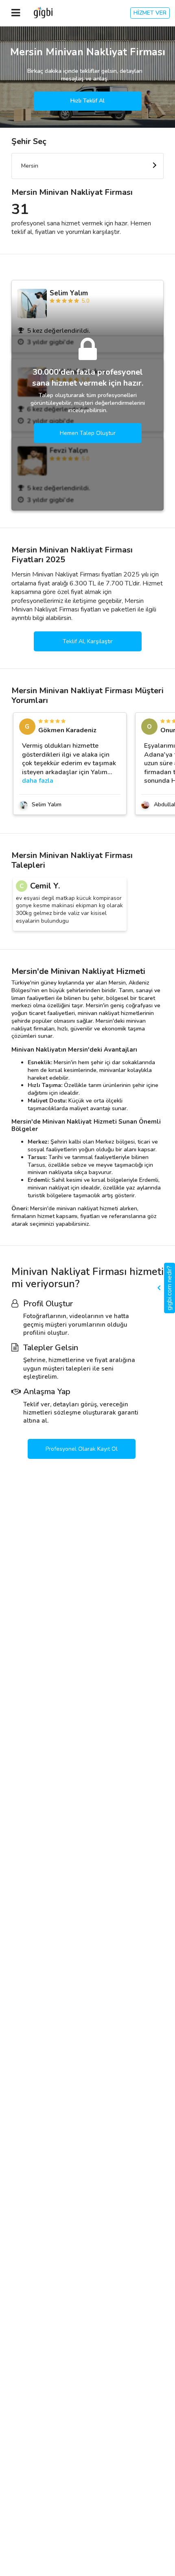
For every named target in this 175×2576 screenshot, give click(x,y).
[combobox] (87, 166)
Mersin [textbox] (30, 166)
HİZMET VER (150, 13)
